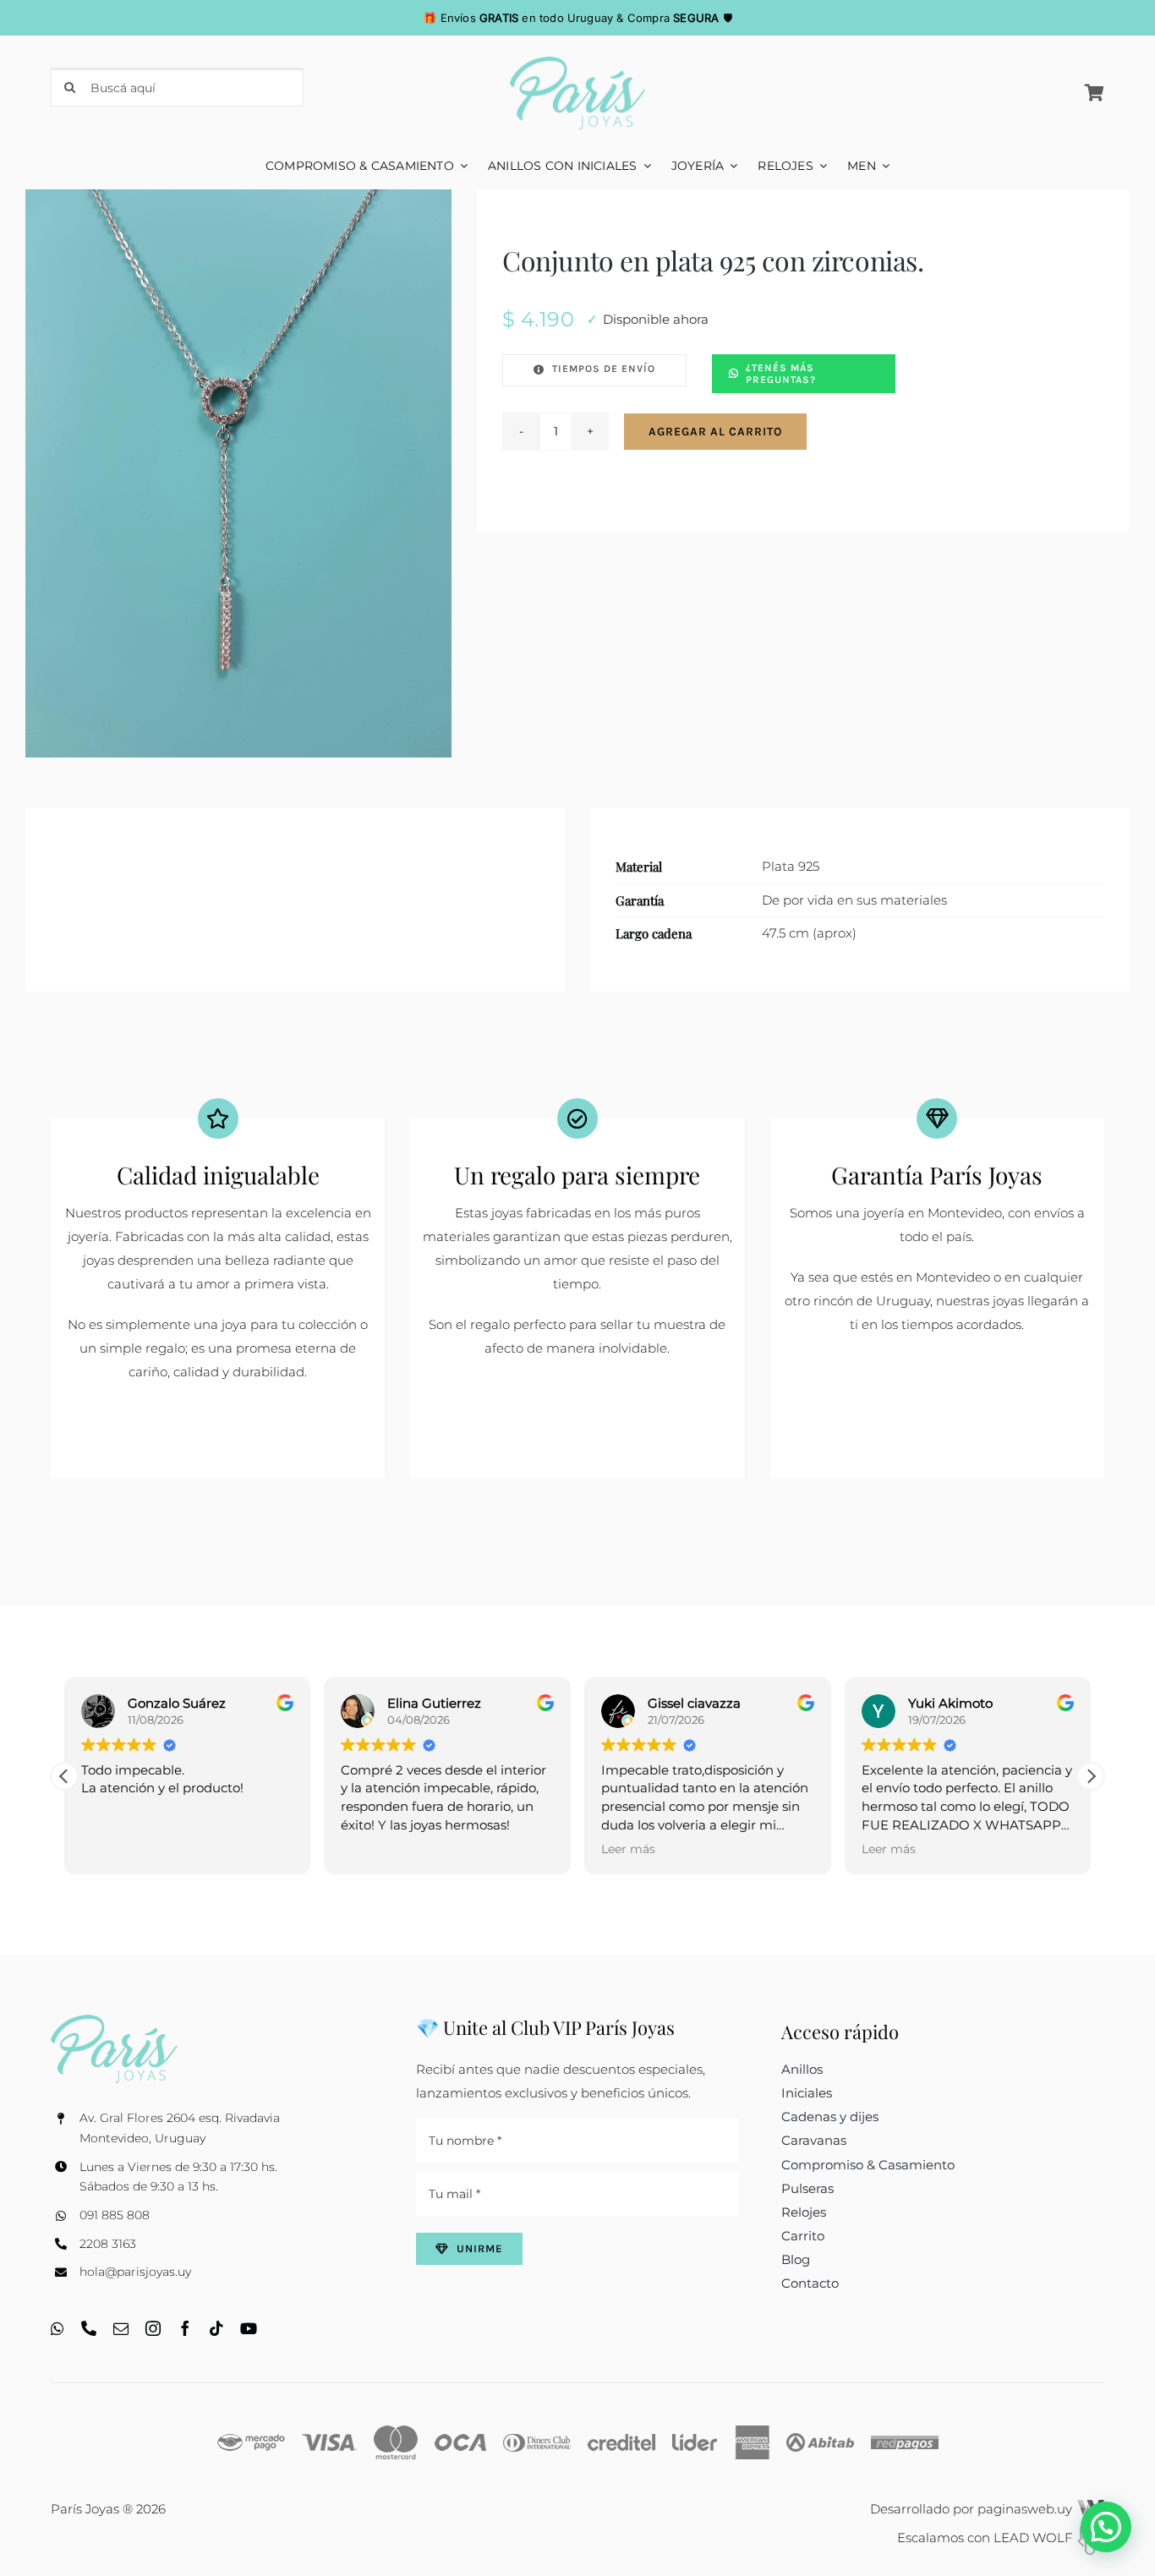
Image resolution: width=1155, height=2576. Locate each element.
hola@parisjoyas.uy (135, 2272)
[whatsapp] (57, 2328)
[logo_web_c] (577, 63)
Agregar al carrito (715, 432)
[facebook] (185, 2328)
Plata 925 (791, 866)
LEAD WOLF (1035, 2538)
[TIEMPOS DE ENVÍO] (594, 370)
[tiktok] (216, 2328)
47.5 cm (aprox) (809, 933)
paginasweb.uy (1026, 2509)
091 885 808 (115, 2215)
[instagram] (153, 2328)
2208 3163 (108, 2244)
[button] (64, 1776)
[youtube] (249, 2328)
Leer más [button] (368, 1849)
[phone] (89, 2328)
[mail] (121, 2328)
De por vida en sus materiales (854, 900)
